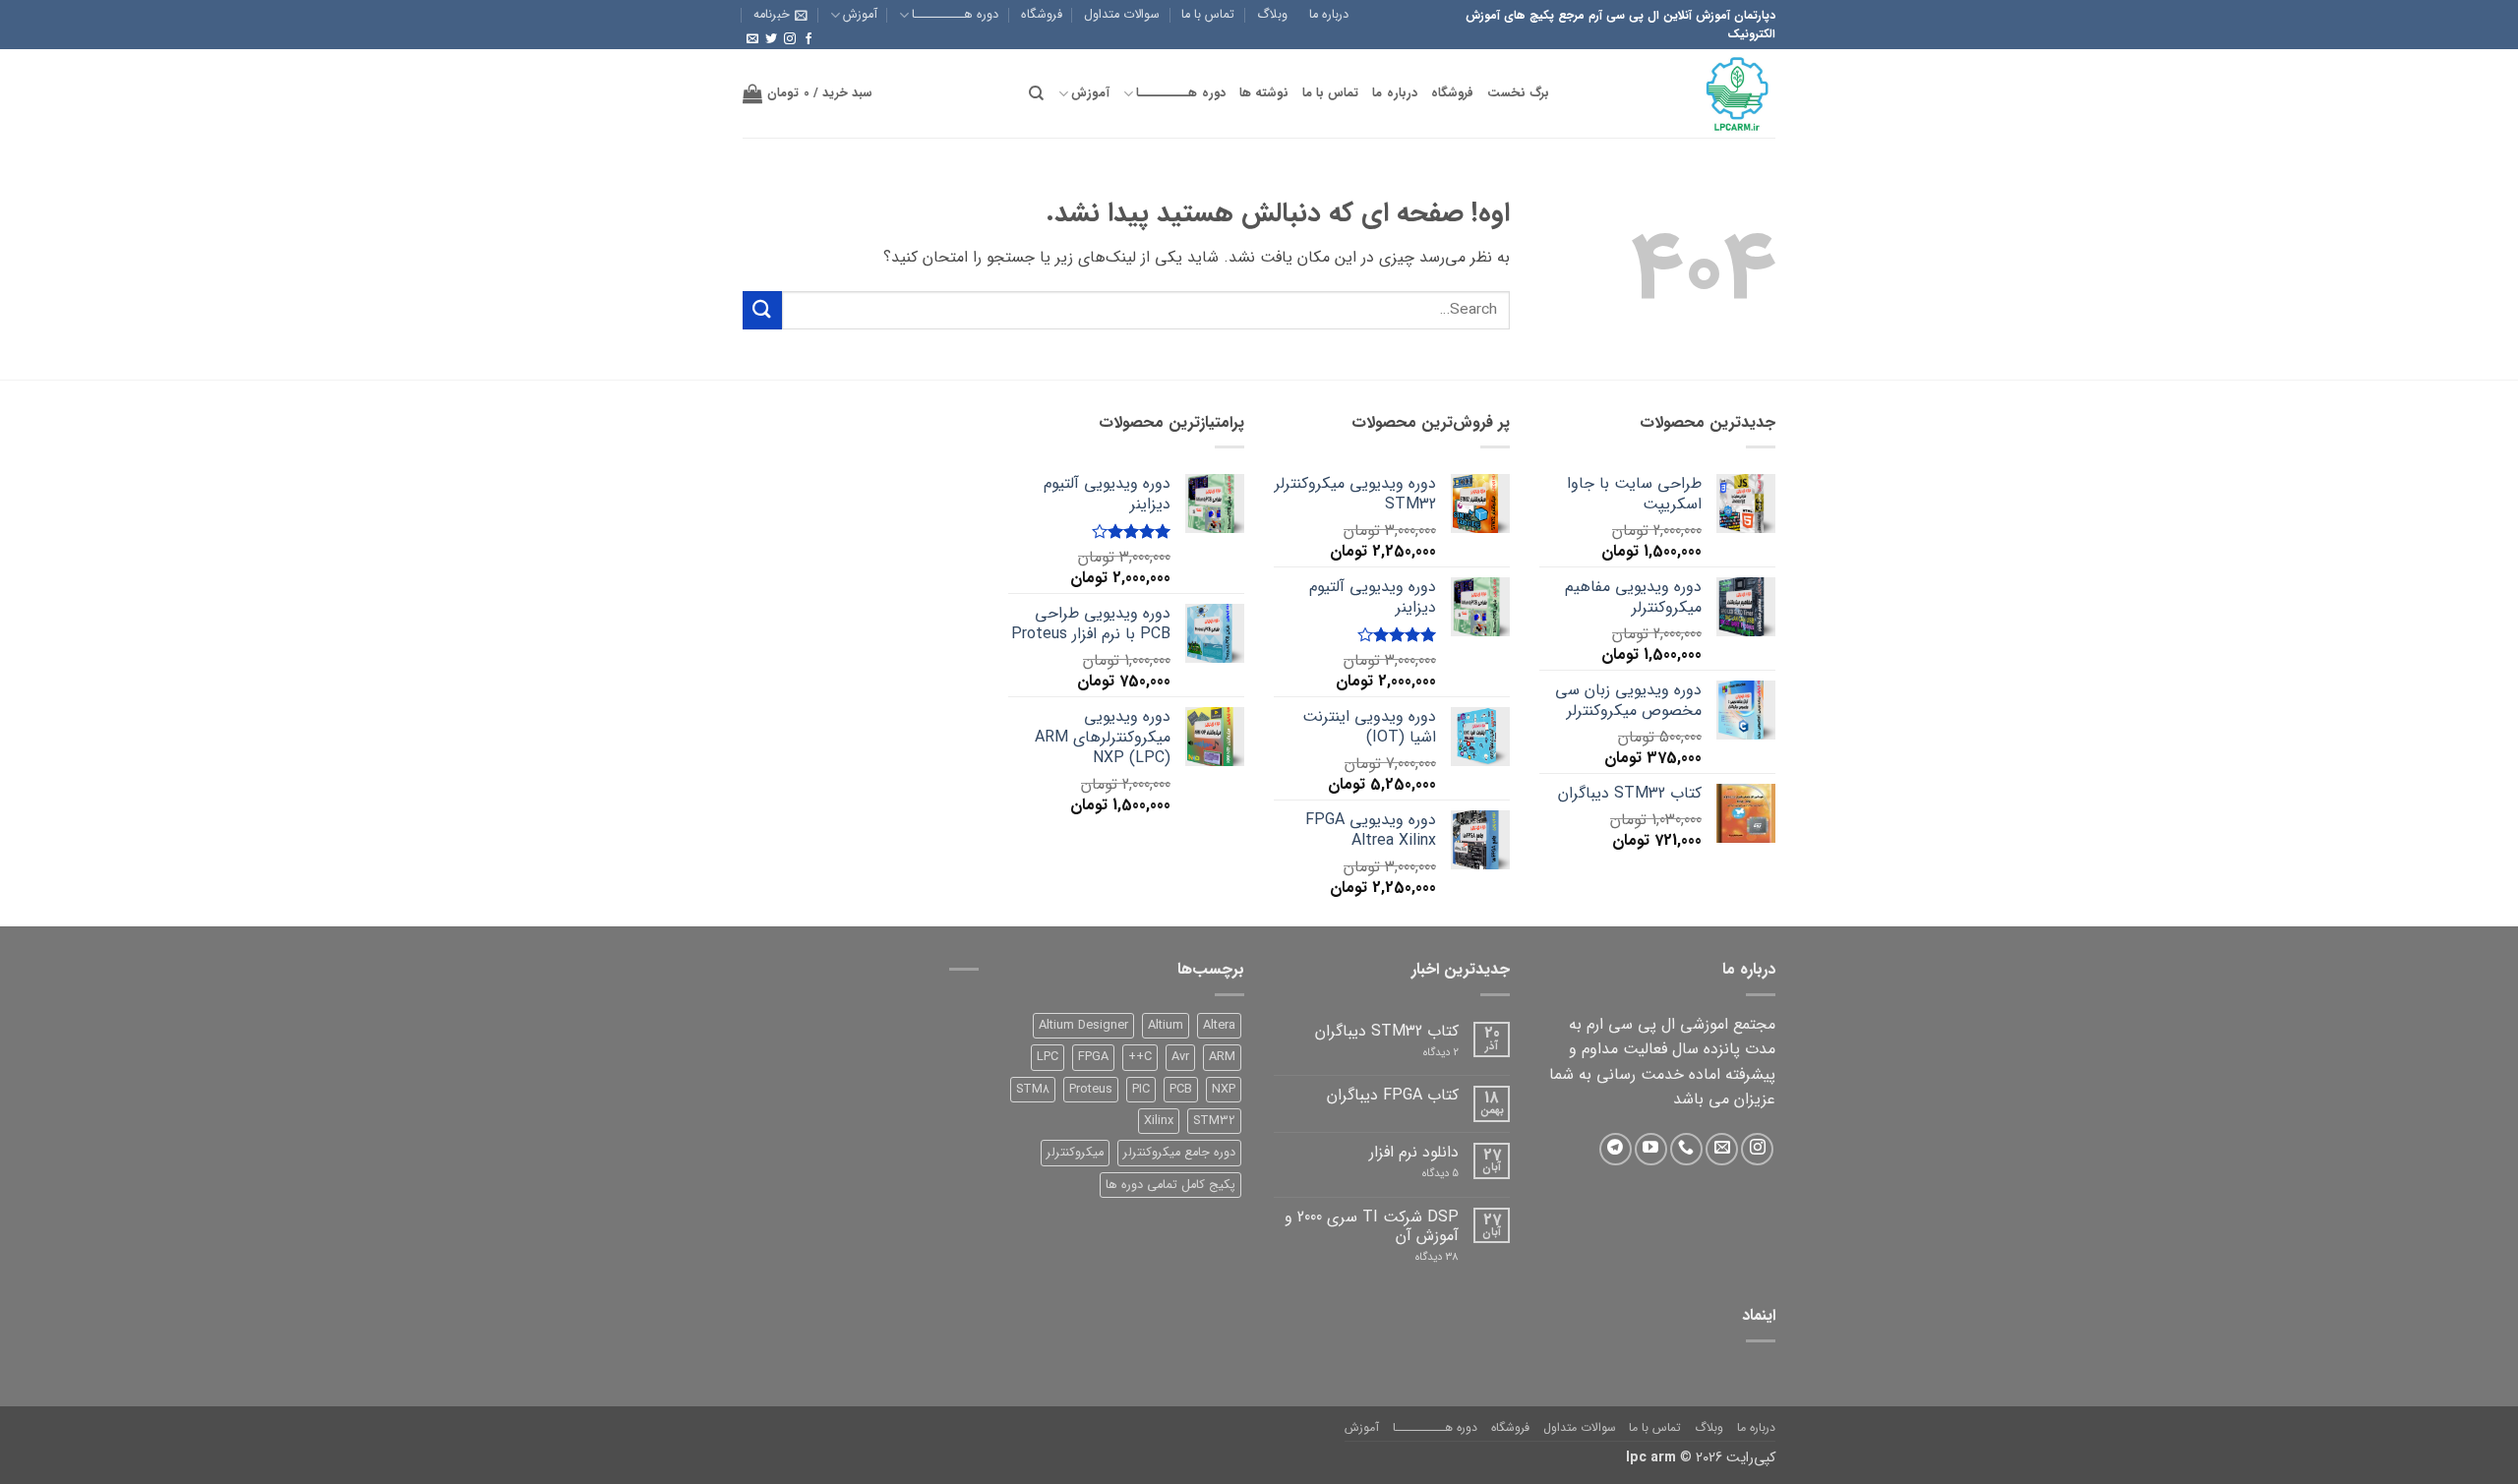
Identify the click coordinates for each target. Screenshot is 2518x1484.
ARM (1222, 1057)
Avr (1180, 1057)
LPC (1048, 1057)
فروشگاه (1042, 15)
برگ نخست (1518, 93)
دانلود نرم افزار (1414, 1152)
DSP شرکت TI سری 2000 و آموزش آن (1372, 1226)
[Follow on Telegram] (1616, 1149)
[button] (780, 15)
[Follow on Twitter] (771, 39)
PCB (1181, 1090)
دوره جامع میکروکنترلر (1179, 1153)
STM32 (1214, 1121)
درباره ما (1329, 15)
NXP (1224, 1090)
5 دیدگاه (1429, 1174)
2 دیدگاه (1423, 1053)
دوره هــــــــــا (955, 15)
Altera (1219, 1026)
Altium (1166, 1026)
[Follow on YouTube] (1651, 1149)
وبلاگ (1272, 15)
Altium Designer (1083, 1026)
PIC (1141, 1090)
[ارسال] (762, 310)
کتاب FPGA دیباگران (1393, 1095)
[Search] (1036, 93)
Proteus (1091, 1090)
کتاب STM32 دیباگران (1387, 1031)
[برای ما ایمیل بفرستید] (752, 39)
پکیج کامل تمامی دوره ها (1170, 1185)
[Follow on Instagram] (790, 39)
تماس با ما (1208, 15)
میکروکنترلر (1075, 1153)
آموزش (860, 15)
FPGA (1093, 1057)
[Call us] (1686, 1149)
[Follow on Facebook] (809, 39)
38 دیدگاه (1422, 1257)
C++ (1140, 1057)
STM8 (1033, 1090)
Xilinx (1159, 1121)
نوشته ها (1264, 93)
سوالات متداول (1122, 15)
